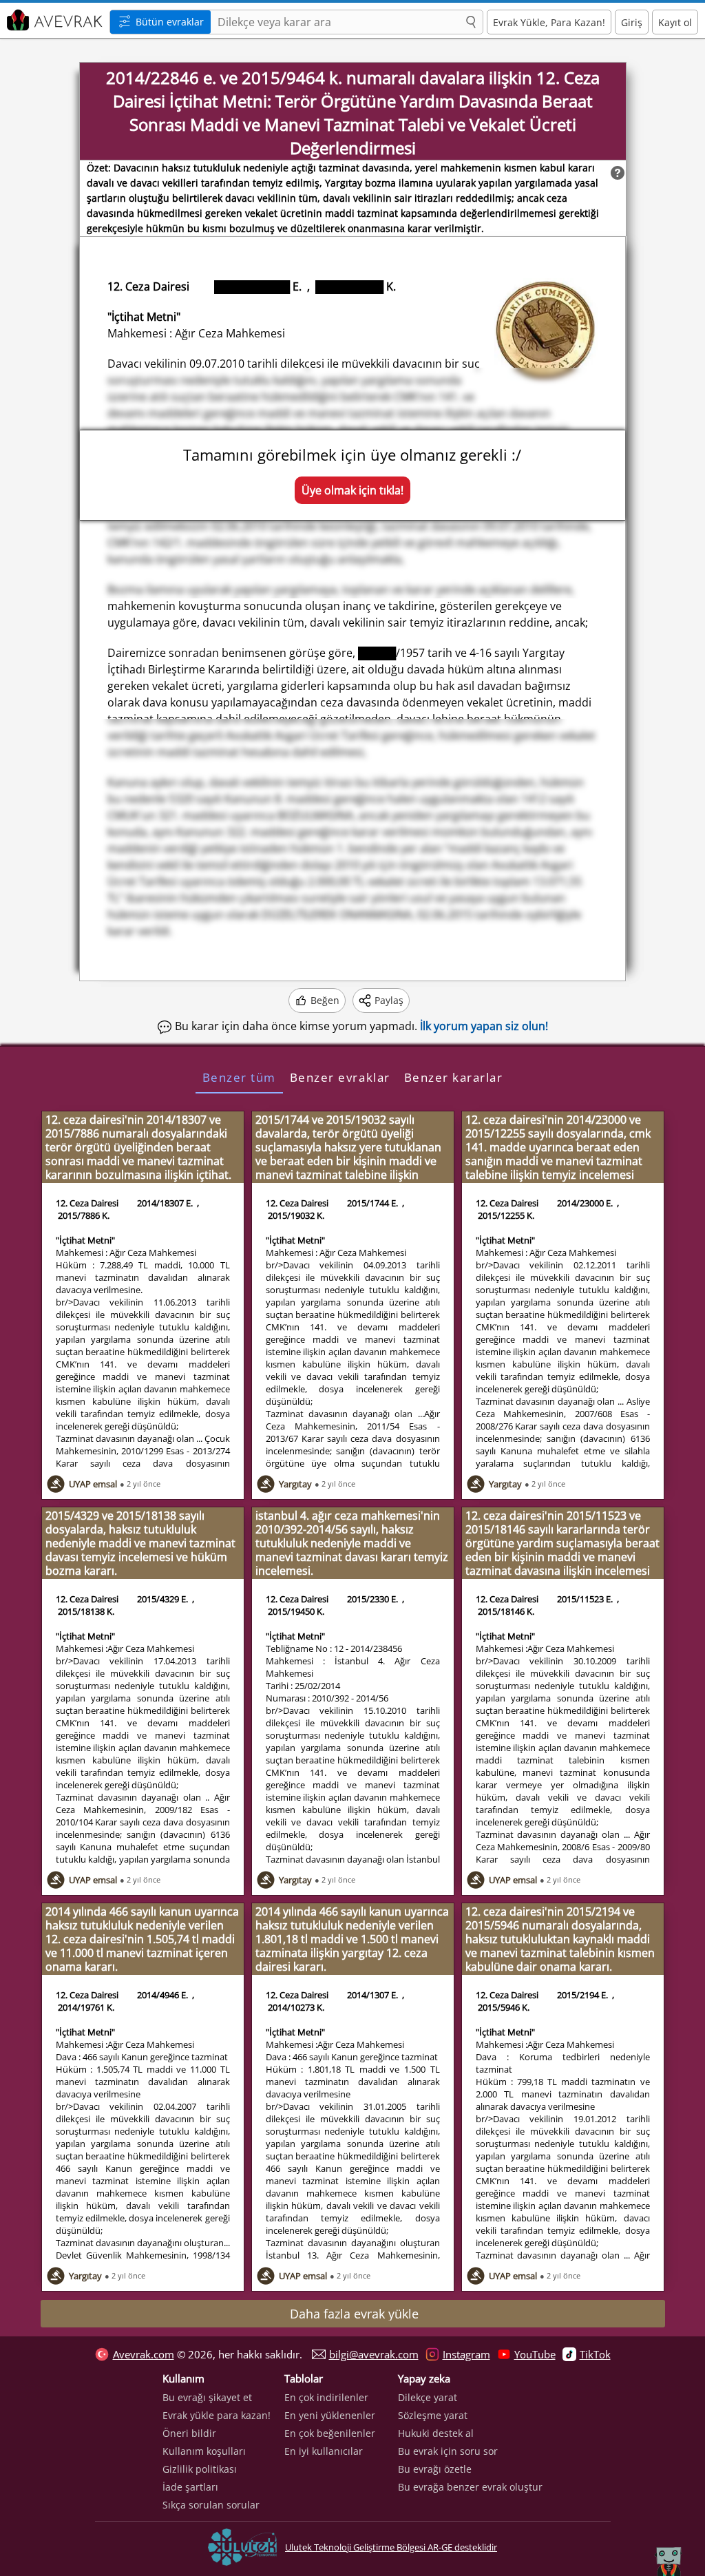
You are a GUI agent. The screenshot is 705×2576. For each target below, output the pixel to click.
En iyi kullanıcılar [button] (324, 2451)
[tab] (239, 1077)
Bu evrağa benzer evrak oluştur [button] (470, 2487)
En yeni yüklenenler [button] (330, 2415)
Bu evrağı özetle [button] (435, 2469)
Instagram (466, 2354)
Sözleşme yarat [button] (433, 2415)
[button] (471, 23)
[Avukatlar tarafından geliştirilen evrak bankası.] (53, 20)
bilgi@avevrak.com (374, 2354)
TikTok (595, 2354)
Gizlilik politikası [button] (200, 2469)
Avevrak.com (144, 2354)
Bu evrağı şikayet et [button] (207, 2397)
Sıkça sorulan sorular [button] (211, 2505)
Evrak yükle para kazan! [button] (217, 2415)
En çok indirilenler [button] (326, 2397)
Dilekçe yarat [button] (428, 2397)
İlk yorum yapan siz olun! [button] (484, 1026)
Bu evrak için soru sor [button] (448, 2451)
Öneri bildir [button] (189, 2433)
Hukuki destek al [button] (436, 2433)
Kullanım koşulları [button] (204, 2451)
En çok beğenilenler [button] (330, 2433)
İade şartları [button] (190, 2487)
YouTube (535, 2354)
